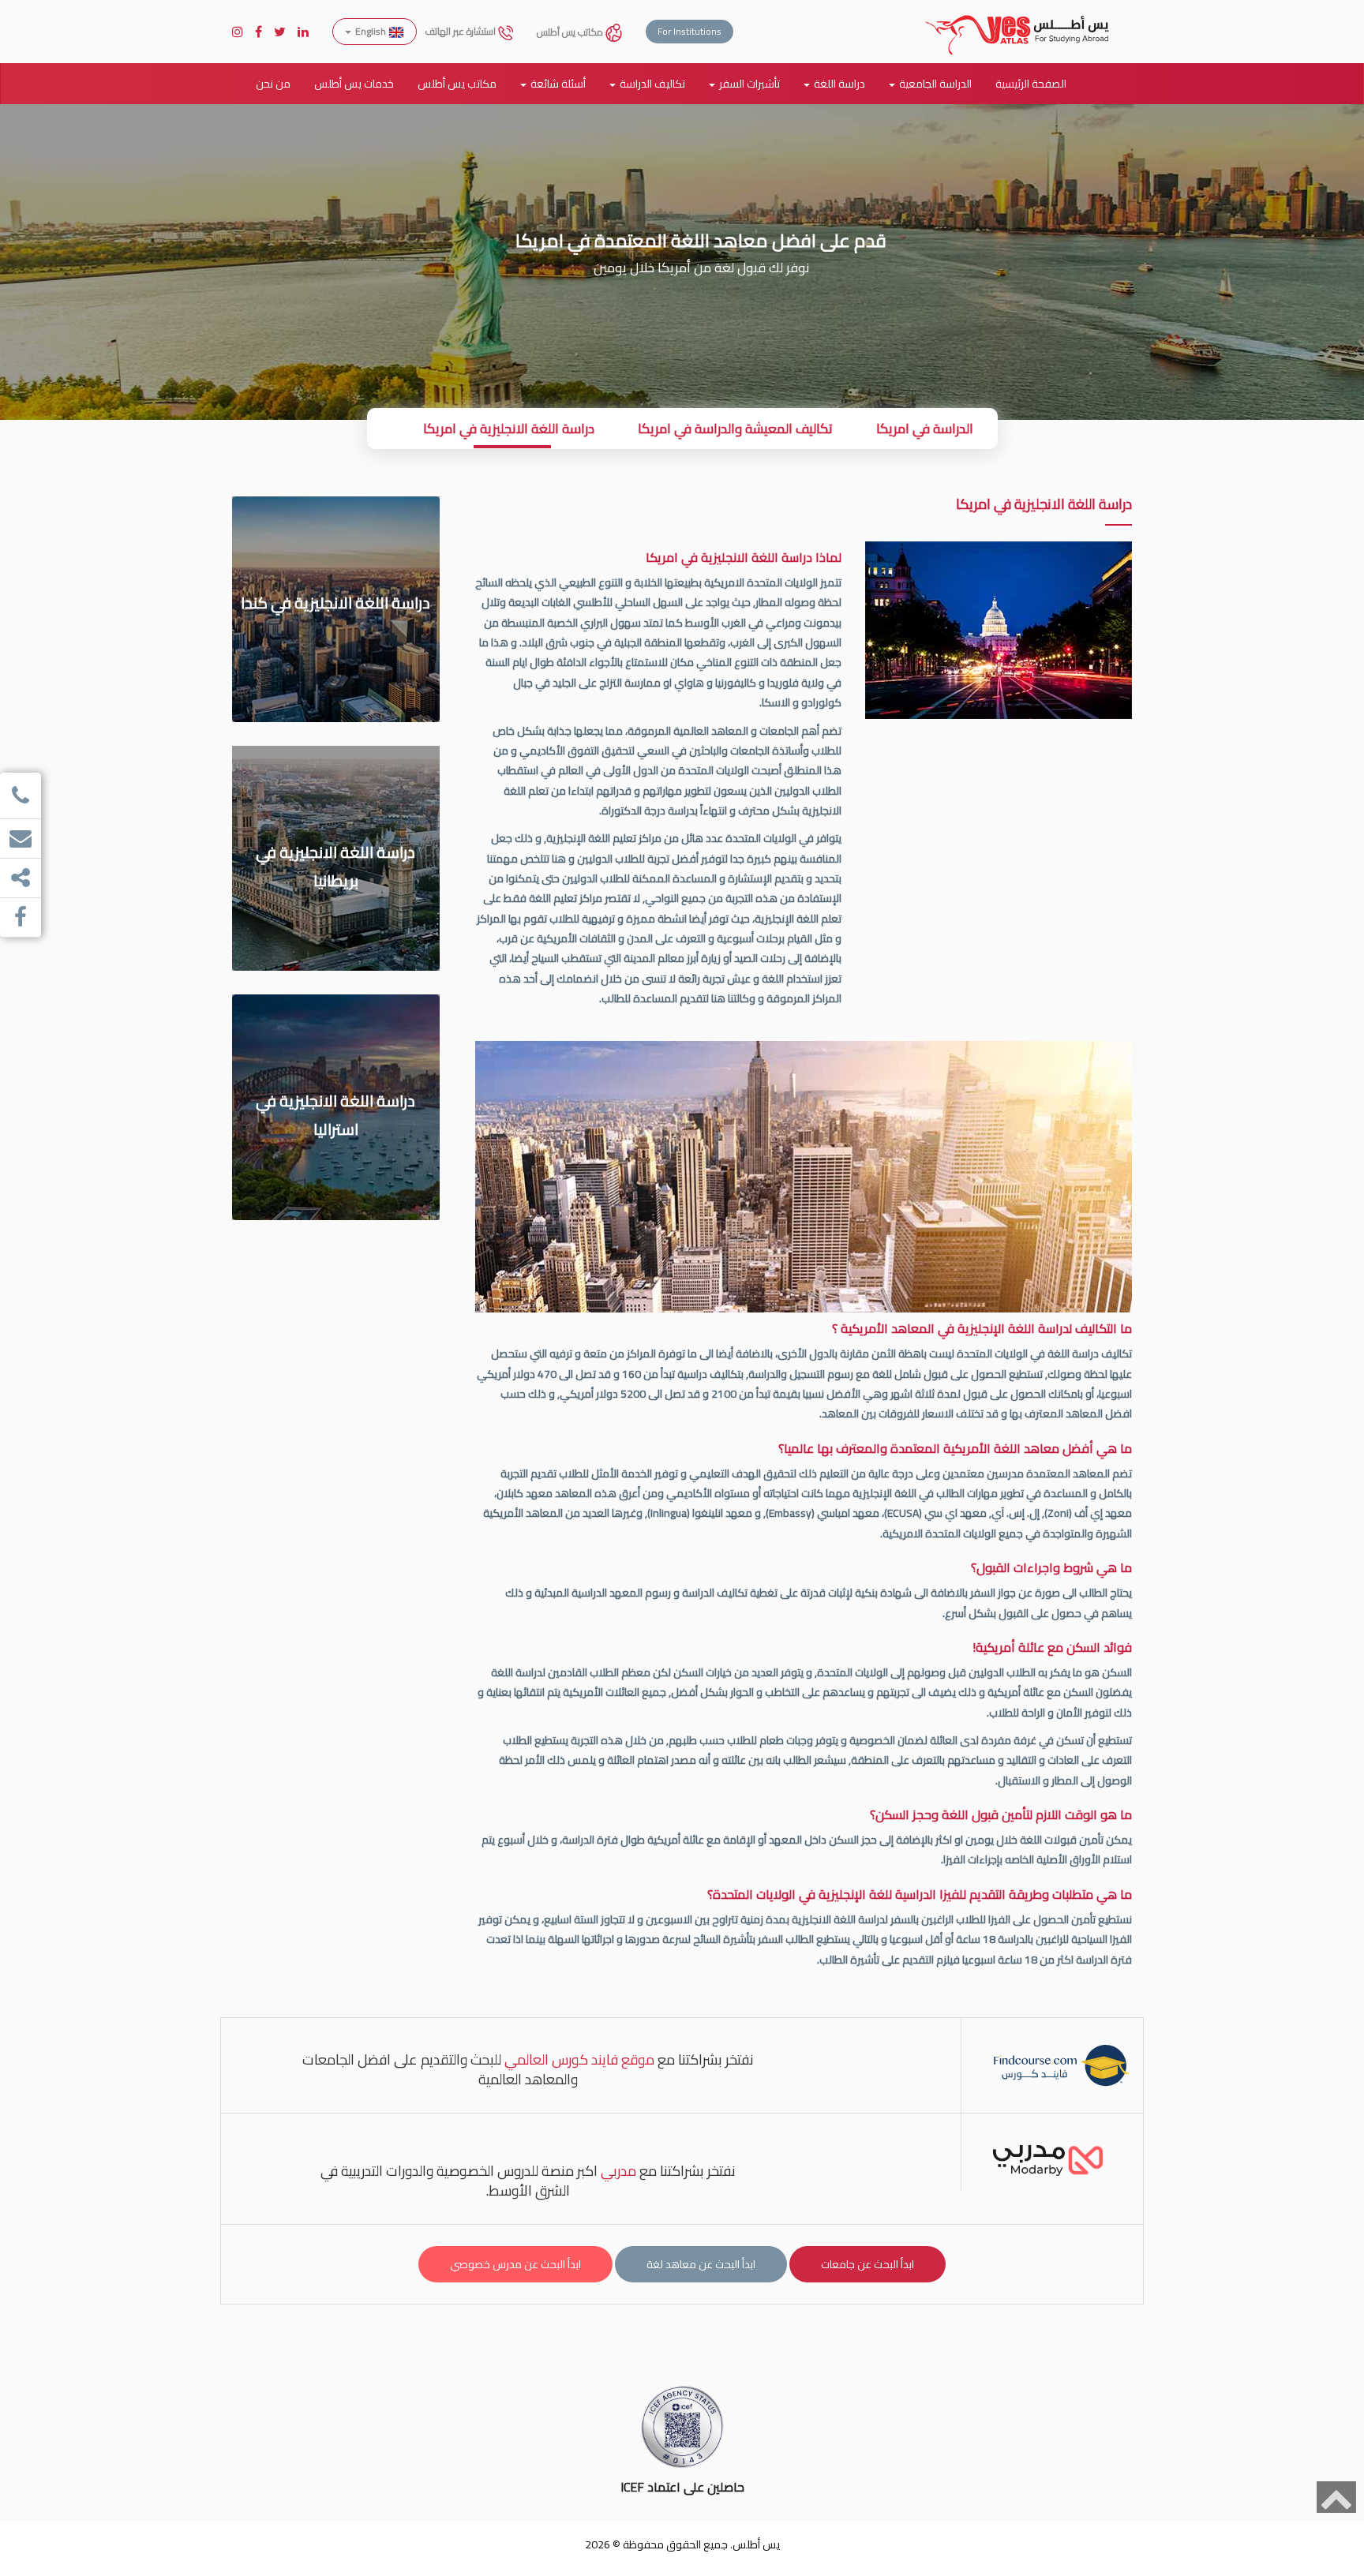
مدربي (618, 2171)
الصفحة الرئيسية (1031, 84)
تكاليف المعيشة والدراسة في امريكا (735, 429)
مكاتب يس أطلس (571, 32)
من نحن (273, 84)
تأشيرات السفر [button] (749, 84)
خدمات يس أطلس (354, 84)
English (371, 31)
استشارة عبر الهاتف (461, 31)
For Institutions (689, 31)
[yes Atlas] (1017, 20)
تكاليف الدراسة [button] (652, 84)
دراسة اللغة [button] (839, 84)
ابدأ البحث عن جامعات (867, 2264)
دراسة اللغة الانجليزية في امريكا (509, 429)
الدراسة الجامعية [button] (935, 84)
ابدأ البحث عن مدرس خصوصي (515, 2264)
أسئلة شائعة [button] (558, 84)
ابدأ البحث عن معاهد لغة (701, 2264)
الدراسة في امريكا (925, 429)
